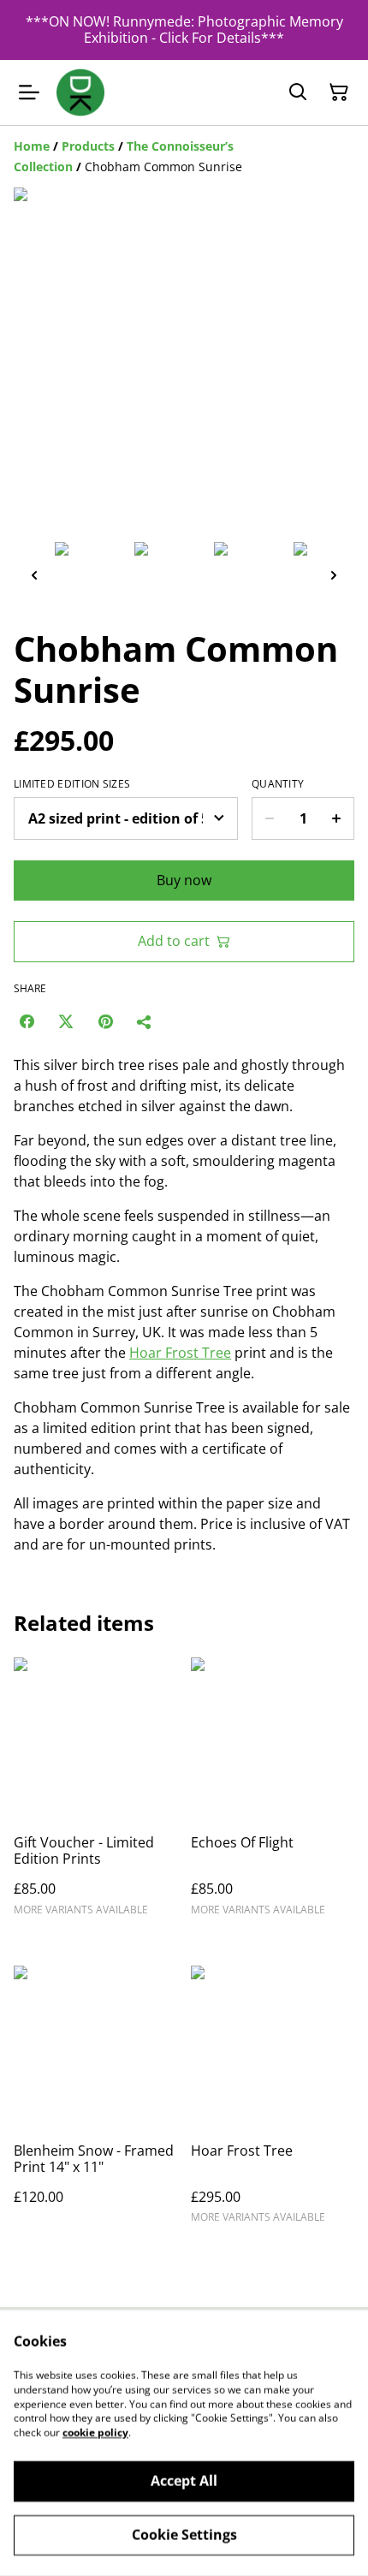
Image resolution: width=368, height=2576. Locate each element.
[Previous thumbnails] (34, 575)
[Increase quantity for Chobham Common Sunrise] (337, 818)
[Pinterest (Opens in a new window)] (105, 1021)
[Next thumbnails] (334, 575)
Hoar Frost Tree (180, 1353)
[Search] (298, 92)
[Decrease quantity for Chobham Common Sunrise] (269, 818)
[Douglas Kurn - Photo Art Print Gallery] (80, 92)
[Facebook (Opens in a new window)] (27, 1021)
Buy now (184, 880)
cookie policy (95, 2433)
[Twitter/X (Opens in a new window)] (66, 1021)
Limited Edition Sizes (72, 784)
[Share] (145, 1021)
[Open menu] (29, 92)
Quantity (278, 784)
